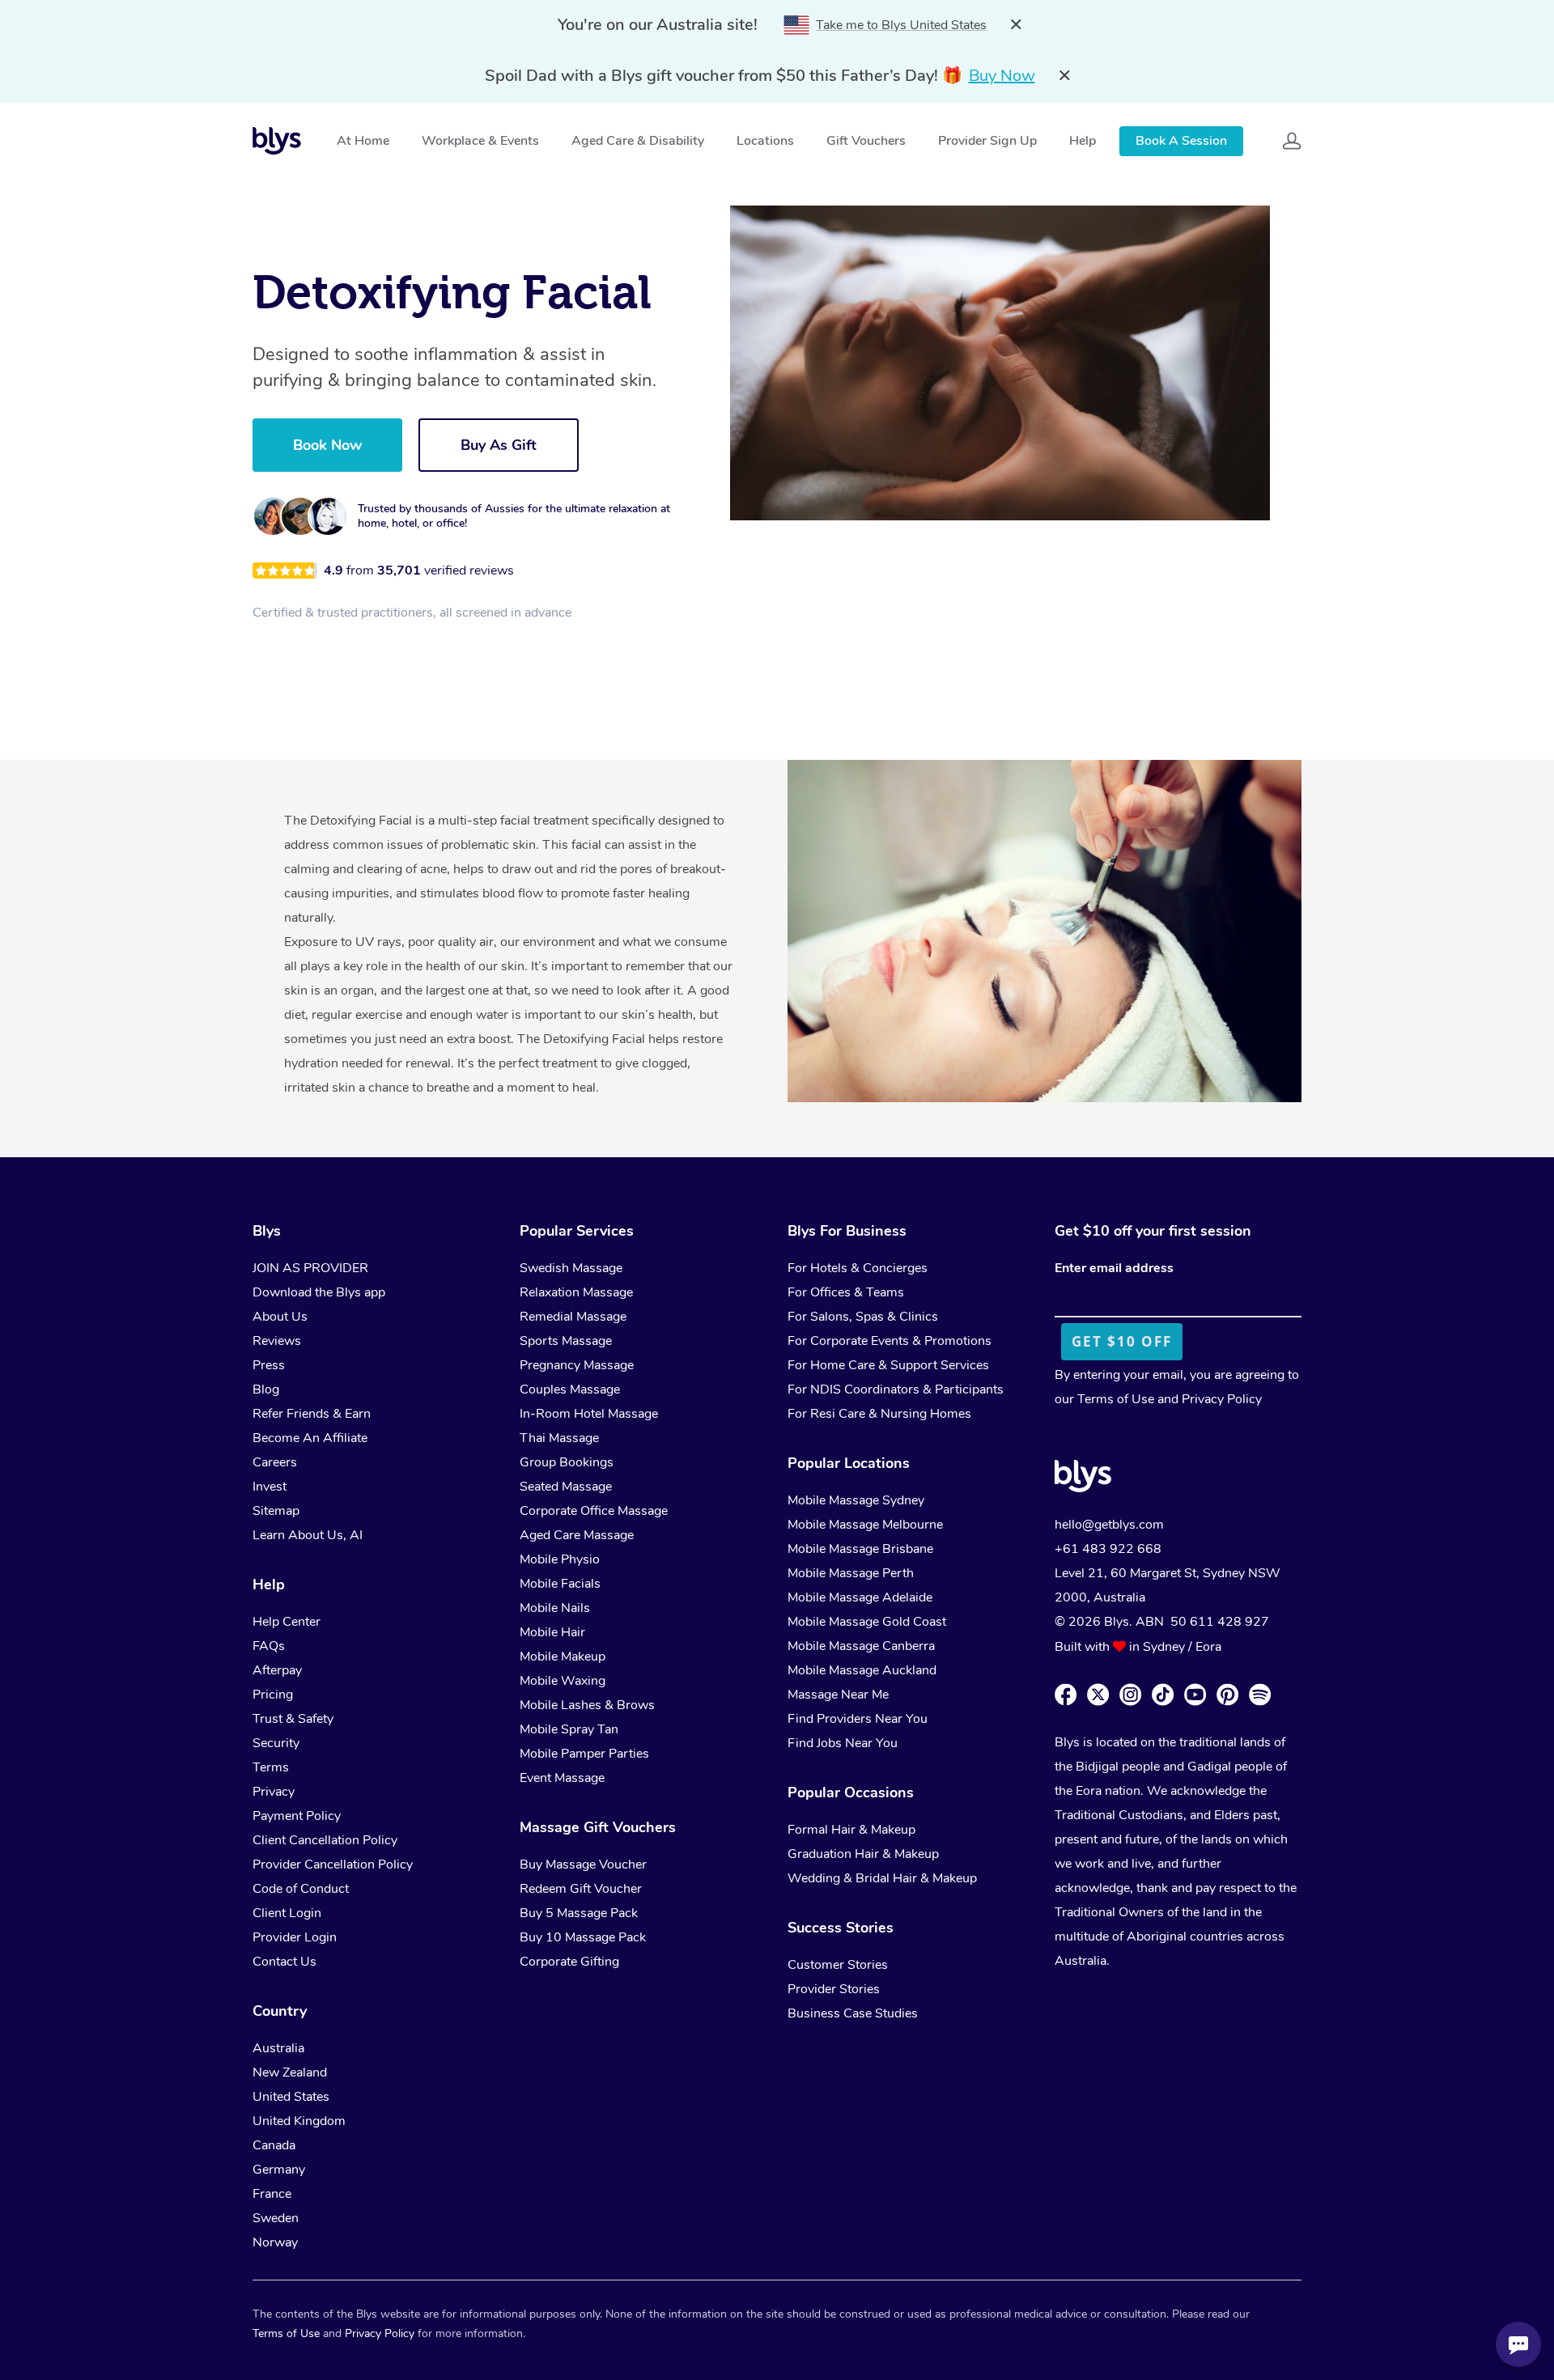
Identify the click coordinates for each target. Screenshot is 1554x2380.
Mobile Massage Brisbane (860, 1549)
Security (276, 1743)
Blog (266, 1389)
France (272, 2194)
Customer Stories (838, 1965)
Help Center (287, 1622)
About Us (280, 1317)
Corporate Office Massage (594, 1511)
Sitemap (276, 1511)
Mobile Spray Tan (569, 1729)
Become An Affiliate (310, 1438)
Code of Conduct (301, 1889)
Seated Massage (566, 1487)
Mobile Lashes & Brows (587, 1705)
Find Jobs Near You (843, 1743)
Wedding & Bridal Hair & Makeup (882, 1878)
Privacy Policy (1222, 1399)
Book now (327, 445)
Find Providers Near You (858, 1719)
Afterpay (277, 1670)
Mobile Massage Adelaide (860, 1597)
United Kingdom (299, 2121)
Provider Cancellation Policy (333, 1865)
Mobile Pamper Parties (584, 1754)
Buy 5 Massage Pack (579, 1913)
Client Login (287, 1913)
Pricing (273, 1695)
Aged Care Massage (577, 1535)
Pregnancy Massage (577, 1365)
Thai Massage (559, 1438)
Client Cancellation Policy (325, 1840)
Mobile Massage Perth (851, 1573)
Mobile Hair (552, 1632)
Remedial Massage (573, 1317)
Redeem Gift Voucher (581, 1889)
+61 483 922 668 (1108, 1549)
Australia (278, 2048)
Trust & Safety (293, 1719)
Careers (275, 1462)
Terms (271, 1767)
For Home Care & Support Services (888, 1365)
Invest (270, 1487)
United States (291, 2097)
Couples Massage (570, 1389)
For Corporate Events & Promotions (890, 1341)
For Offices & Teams (846, 1292)
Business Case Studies (853, 2013)
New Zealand (290, 2072)
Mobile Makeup (563, 1657)
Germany (279, 2170)
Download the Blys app (319, 1292)
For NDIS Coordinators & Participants (896, 1389)
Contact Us (284, 1962)
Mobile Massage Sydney (856, 1500)
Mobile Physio (560, 1559)
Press (269, 1365)
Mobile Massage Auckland (862, 1670)
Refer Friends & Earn (312, 1414)
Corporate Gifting (569, 1962)
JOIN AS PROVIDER (310, 1268)
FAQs (269, 1646)
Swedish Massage (571, 1268)
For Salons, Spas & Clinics (863, 1317)
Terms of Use (1116, 1399)
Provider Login (295, 1937)
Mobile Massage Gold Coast (867, 1622)
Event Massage (562, 1778)
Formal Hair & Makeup (851, 1830)
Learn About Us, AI (308, 1535)
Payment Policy (297, 1816)
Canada (274, 2145)
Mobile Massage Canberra (861, 1646)
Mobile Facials (560, 1584)
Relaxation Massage (576, 1292)
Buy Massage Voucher (583, 1865)
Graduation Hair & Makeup (863, 1854)
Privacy (274, 1792)
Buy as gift (499, 445)
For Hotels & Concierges (858, 1268)
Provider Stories (834, 1989)
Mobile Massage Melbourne (865, 1525)
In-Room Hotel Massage (589, 1414)
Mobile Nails (555, 1608)
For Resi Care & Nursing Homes (879, 1414)
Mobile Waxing (563, 1681)
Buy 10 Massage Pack (583, 1937)
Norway (275, 2242)
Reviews (277, 1341)
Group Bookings (567, 1462)
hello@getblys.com (1109, 1525)
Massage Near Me (838, 1695)
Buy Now (1002, 76)
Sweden (276, 2218)
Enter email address (1114, 1268)
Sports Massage (566, 1341)
